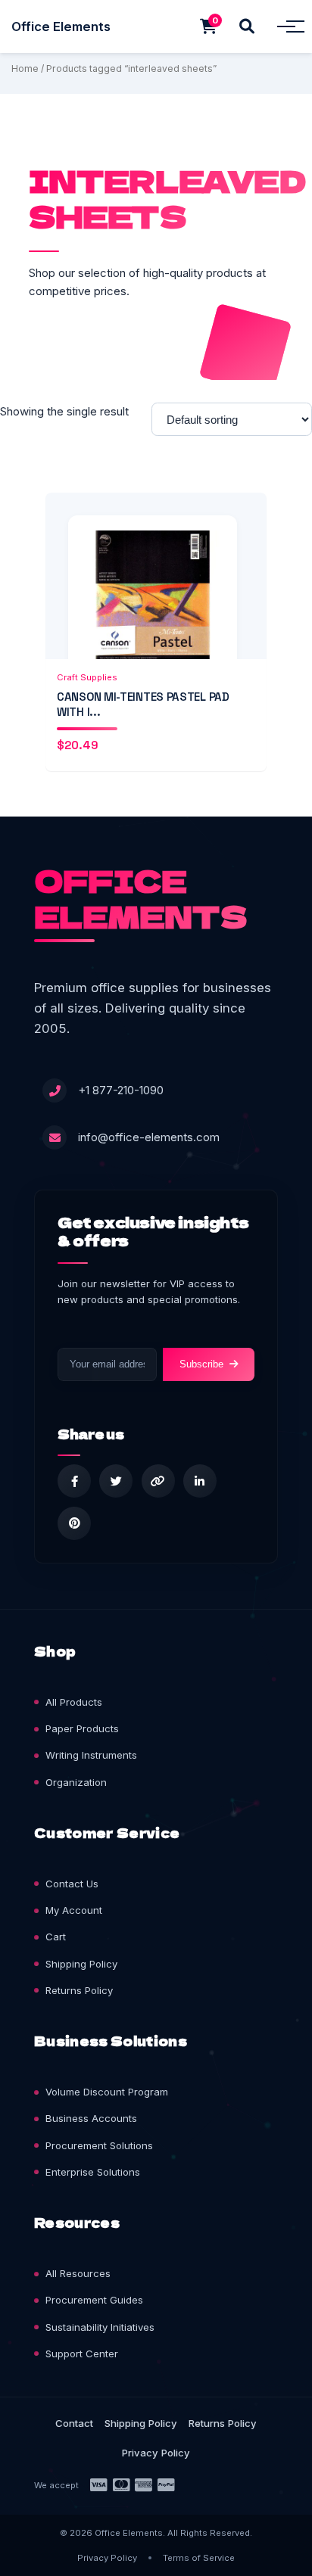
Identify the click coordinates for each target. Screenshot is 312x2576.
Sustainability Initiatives (100, 2327)
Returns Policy (79, 1990)
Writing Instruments (91, 1755)
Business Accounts (91, 2118)
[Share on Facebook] (74, 1481)
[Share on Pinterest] (74, 1523)
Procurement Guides (94, 2300)
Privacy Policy (156, 2453)
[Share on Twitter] (116, 1481)
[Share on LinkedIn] (200, 1481)
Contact (74, 2423)
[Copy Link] (158, 1481)
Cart (56, 1937)
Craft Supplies (87, 677)
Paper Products (82, 1728)
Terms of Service (199, 2558)
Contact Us (72, 1884)
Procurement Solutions (99, 2145)
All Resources (78, 2273)
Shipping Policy (81, 1964)
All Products (74, 1702)
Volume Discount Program (107, 2092)
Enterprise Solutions (93, 2172)
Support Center (82, 2354)
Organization (76, 1782)
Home (25, 68)
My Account (74, 1910)
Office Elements (61, 26)
